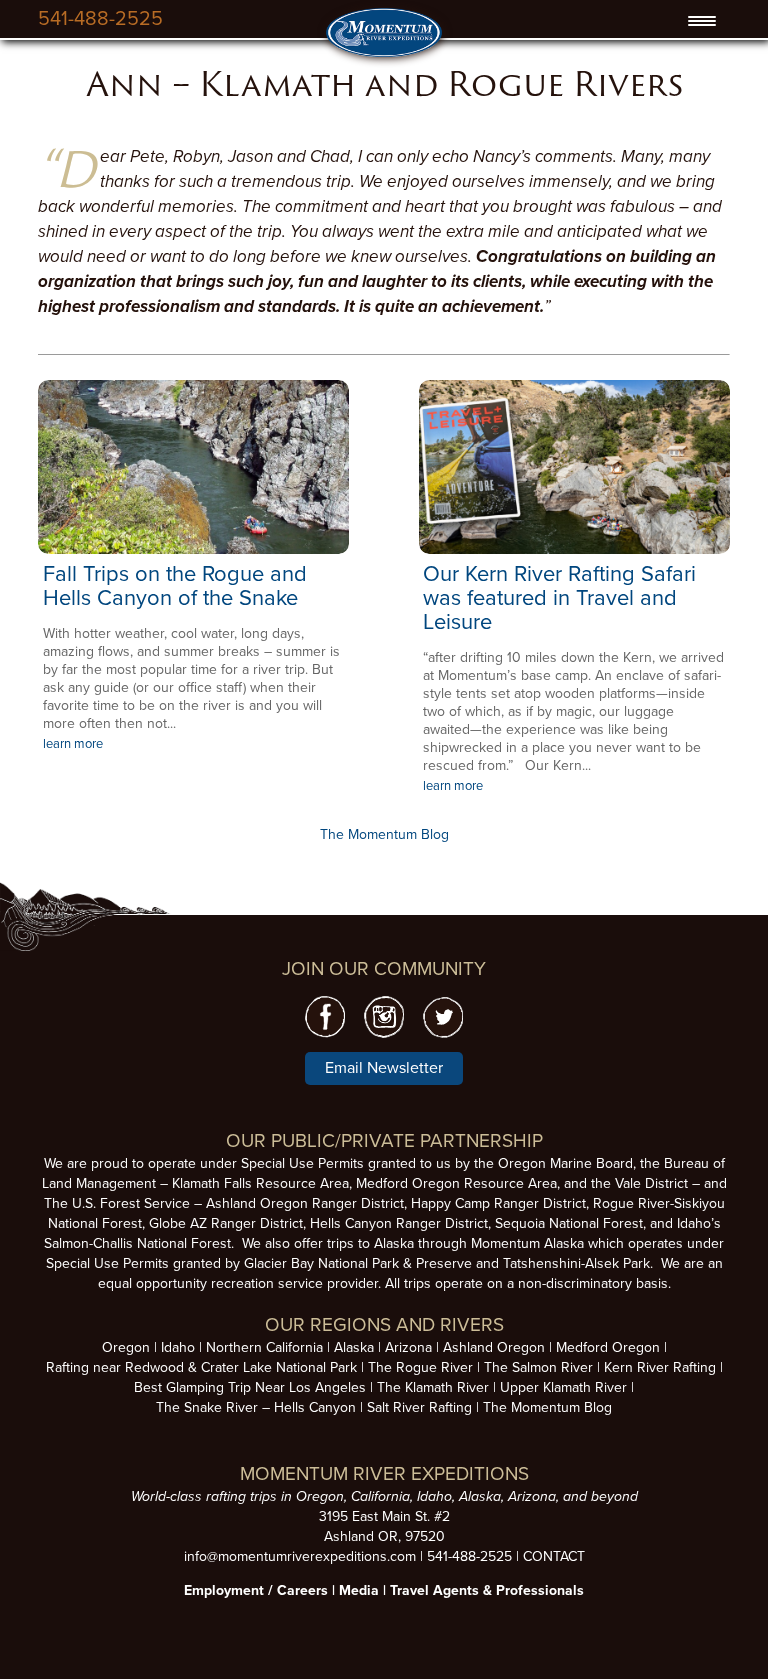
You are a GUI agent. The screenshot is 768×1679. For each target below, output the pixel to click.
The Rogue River (420, 1367)
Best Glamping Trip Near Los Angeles (250, 1387)
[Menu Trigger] (702, 21)
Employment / (230, 1590)
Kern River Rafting (660, 1367)
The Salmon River (538, 1367)
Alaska (354, 1347)
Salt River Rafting (419, 1407)
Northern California (264, 1347)
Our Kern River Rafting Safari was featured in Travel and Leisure (559, 598)
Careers (302, 1590)
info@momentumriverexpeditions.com (300, 1556)
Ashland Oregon (494, 1347)
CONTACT (554, 1556)
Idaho (178, 1347)
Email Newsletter (384, 1068)
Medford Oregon (608, 1347)
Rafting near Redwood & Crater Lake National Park (201, 1367)
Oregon (126, 1347)
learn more (73, 744)
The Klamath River (433, 1387)
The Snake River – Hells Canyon (256, 1407)
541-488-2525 (100, 19)
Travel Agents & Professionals (487, 1590)
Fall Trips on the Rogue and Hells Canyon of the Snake (175, 586)
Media (359, 1590)
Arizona (408, 1347)
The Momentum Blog (384, 834)
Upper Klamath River (563, 1387)
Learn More (193, 467)
